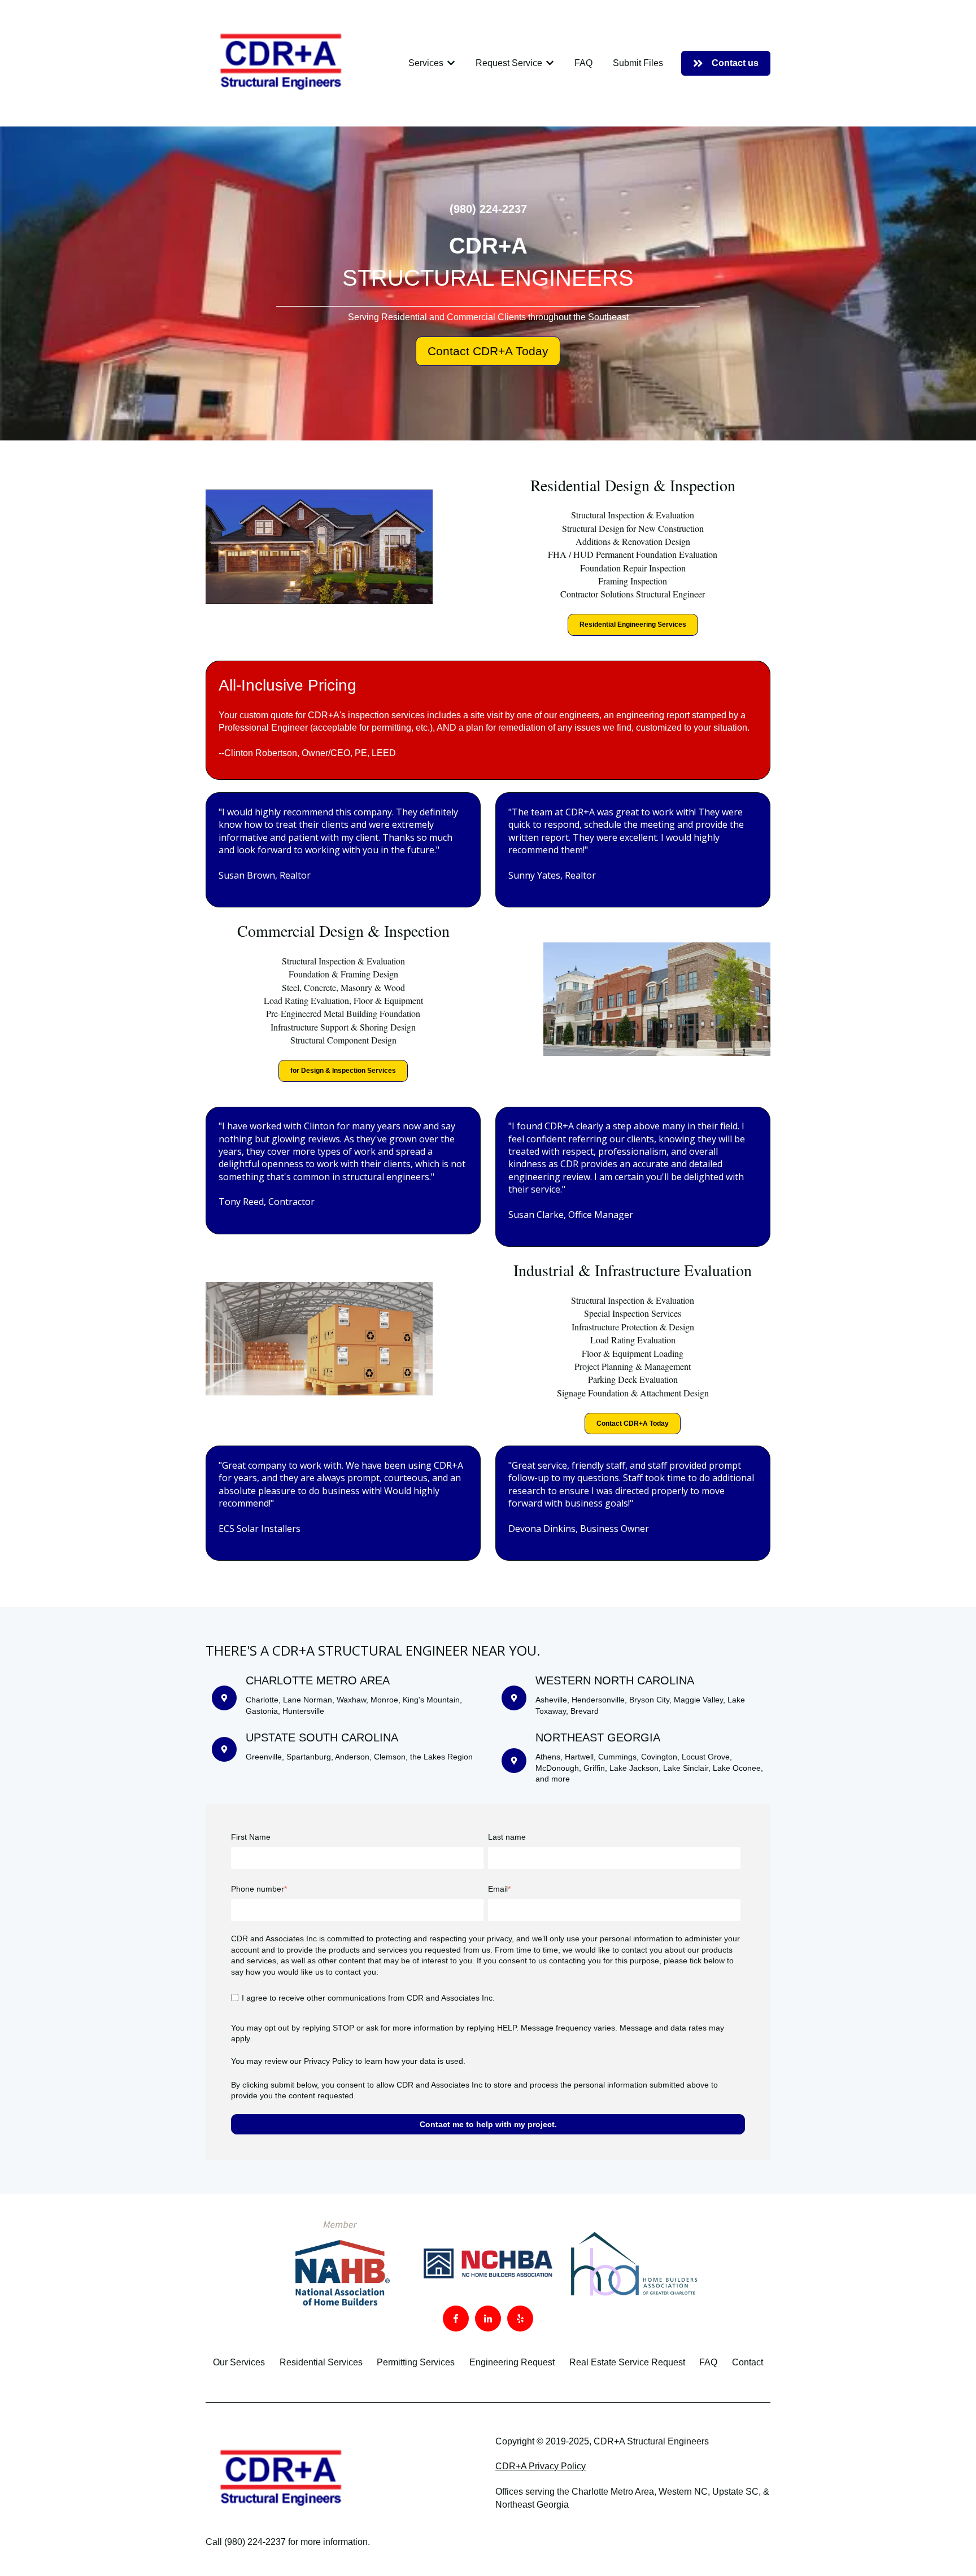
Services (426, 63)
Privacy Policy (328, 2061)
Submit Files (638, 63)
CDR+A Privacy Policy (541, 2466)
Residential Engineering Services (633, 625)
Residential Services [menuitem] (321, 2362)
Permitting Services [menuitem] (416, 2362)
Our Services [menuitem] (239, 2362)
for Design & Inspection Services (343, 1071)
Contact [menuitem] (748, 2362)
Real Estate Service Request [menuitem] (627, 2362)
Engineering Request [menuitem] (512, 2362)
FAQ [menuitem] (708, 2362)
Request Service (509, 63)
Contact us (735, 63)
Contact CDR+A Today (488, 351)
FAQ (583, 63)
